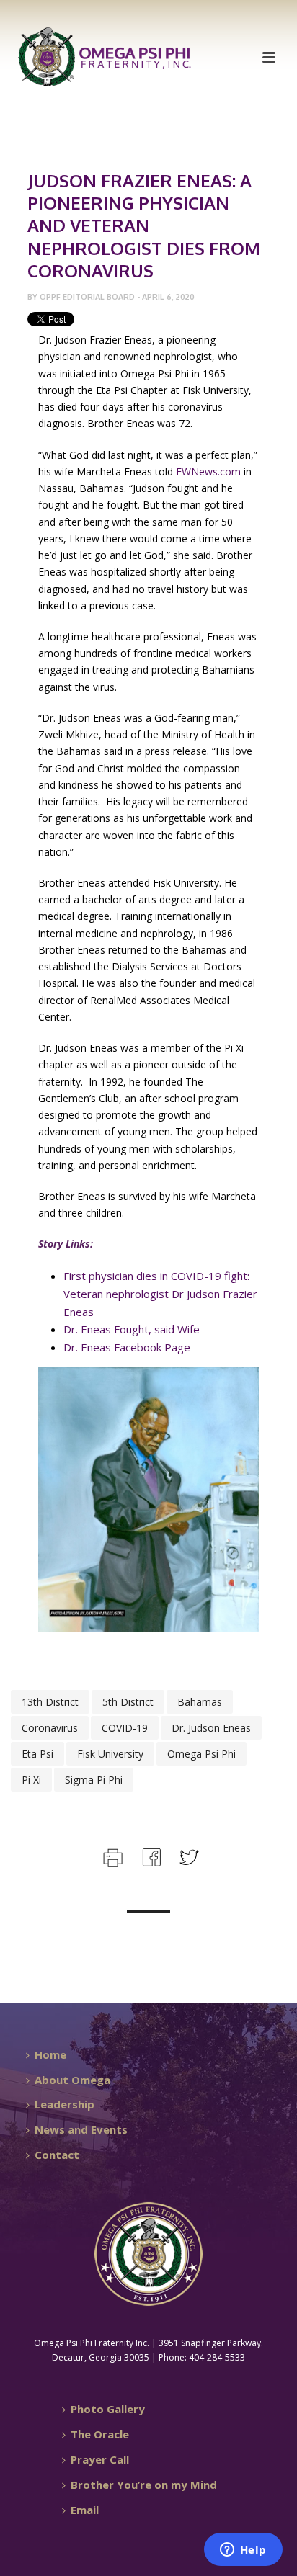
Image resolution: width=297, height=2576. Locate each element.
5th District (128, 1702)
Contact (57, 2155)
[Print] (111, 1856)
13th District (50, 1702)
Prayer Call (100, 2459)
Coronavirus (50, 1728)
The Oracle (100, 2434)
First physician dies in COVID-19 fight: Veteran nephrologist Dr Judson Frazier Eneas (160, 1294)
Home (50, 2054)
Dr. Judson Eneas (211, 1728)
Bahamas (200, 1702)
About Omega (72, 2080)
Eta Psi (37, 1754)
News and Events (81, 2129)
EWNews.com (208, 471)
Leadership (65, 2104)
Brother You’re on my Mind (144, 2485)
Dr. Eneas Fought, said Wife (132, 1329)
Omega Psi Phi (201, 1754)
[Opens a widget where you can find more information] (243, 2551)
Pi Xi (31, 1780)
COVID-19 (125, 1728)
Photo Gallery (108, 2409)
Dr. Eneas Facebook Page (127, 1347)
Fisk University (110, 1754)
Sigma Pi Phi (94, 1780)
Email (85, 2510)
